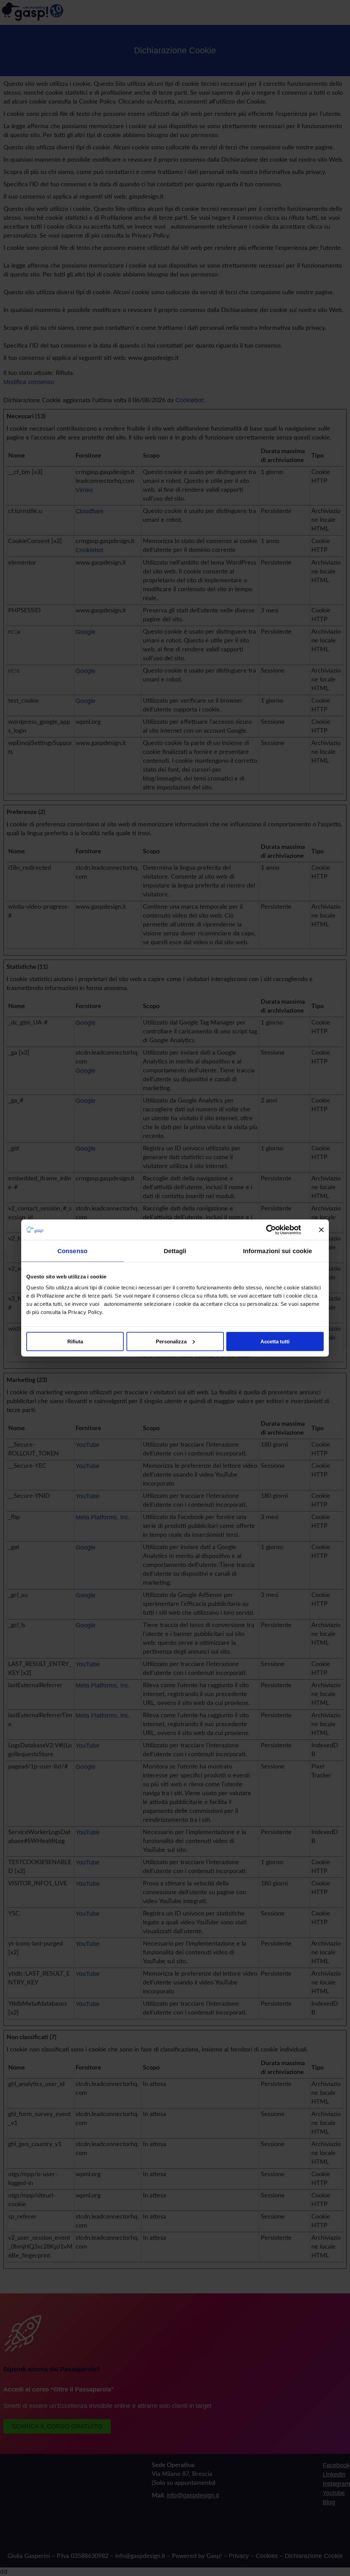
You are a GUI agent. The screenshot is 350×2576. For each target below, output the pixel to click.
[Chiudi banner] (321, 1230)
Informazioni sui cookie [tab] (278, 1251)
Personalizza (171, 1341)
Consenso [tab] (72, 1251)
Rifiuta (75, 1341)
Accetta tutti (275, 1341)
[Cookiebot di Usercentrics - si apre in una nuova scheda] (276, 1230)
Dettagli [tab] (175, 1251)
